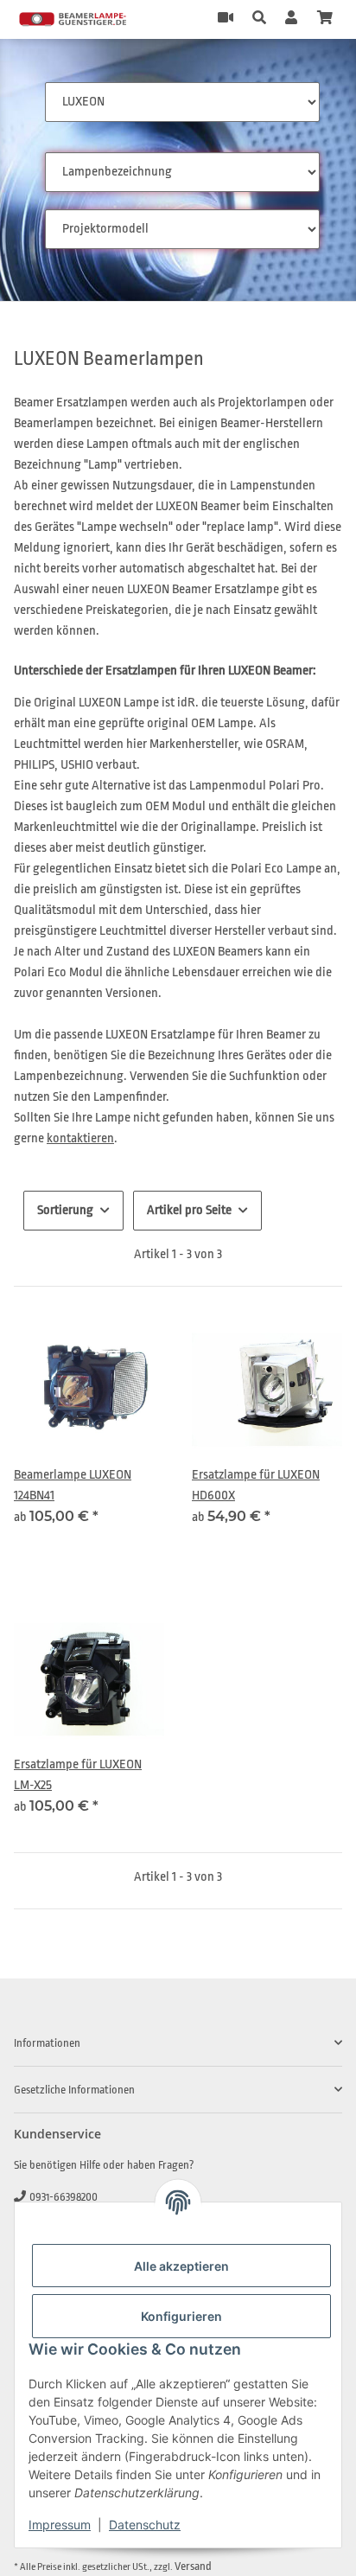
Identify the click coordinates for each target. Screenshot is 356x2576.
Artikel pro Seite (189, 1210)
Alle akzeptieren (181, 2266)
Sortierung (65, 1210)
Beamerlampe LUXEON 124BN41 (73, 1485)
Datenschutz (145, 2525)
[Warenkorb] (325, 19)
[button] (259, 19)
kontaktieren (80, 1138)
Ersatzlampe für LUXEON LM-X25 (78, 1775)
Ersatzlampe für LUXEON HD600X (256, 1485)
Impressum (60, 2525)
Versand (193, 2566)
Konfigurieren (181, 2316)
